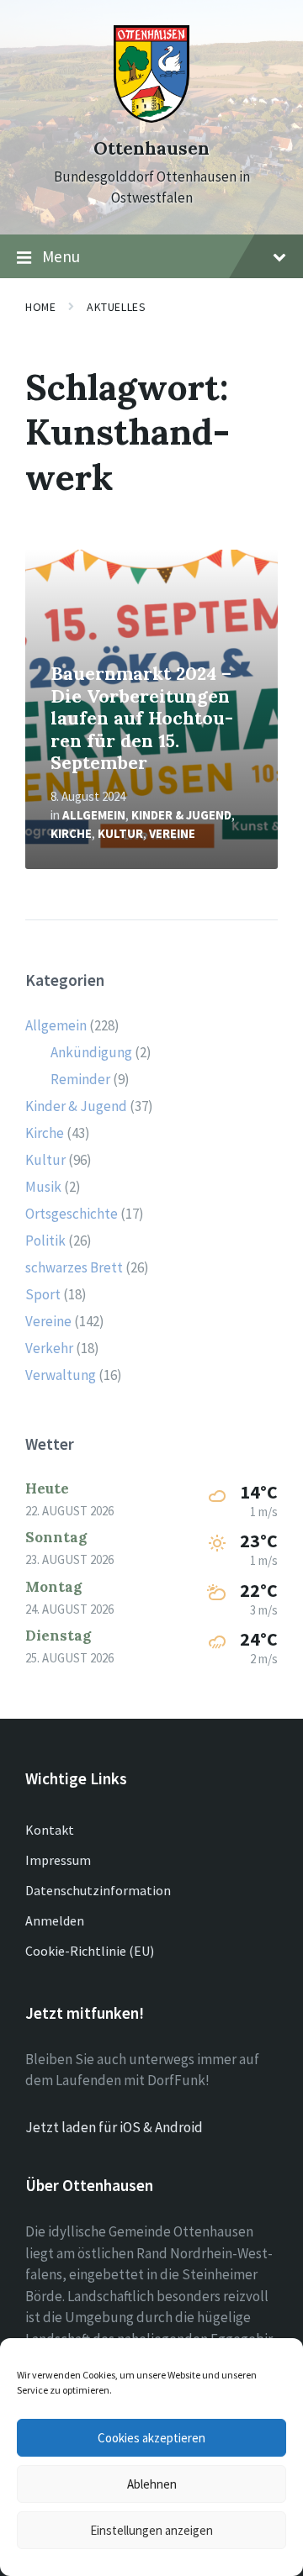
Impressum (58, 1860)
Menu (61, 256)
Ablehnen (152, 2484)
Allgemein (94, 815)
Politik (45, 1241)
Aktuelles (116, 307)
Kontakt (50, 1830)
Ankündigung (91, 1052)
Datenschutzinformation (98, 1890)
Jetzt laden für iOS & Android (114, 2127)
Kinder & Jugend (181, 815)
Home (40, 307)
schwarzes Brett (74, 1267)
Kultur (120, 833)
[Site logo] (151, 118)
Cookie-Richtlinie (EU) (90, 1951)
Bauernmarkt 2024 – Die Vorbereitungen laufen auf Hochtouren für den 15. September (142, 718)
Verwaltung (61, 1375)
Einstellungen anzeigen (151, 2530)
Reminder (80, 1079)
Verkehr (49, 1348)
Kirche (71, 833)
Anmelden (55, 1920)
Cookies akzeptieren (151, 2438)
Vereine (172, 833)
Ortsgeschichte (72, 1214)
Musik (43, 1187)
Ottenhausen (151, 148)
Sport (43, 1294)
